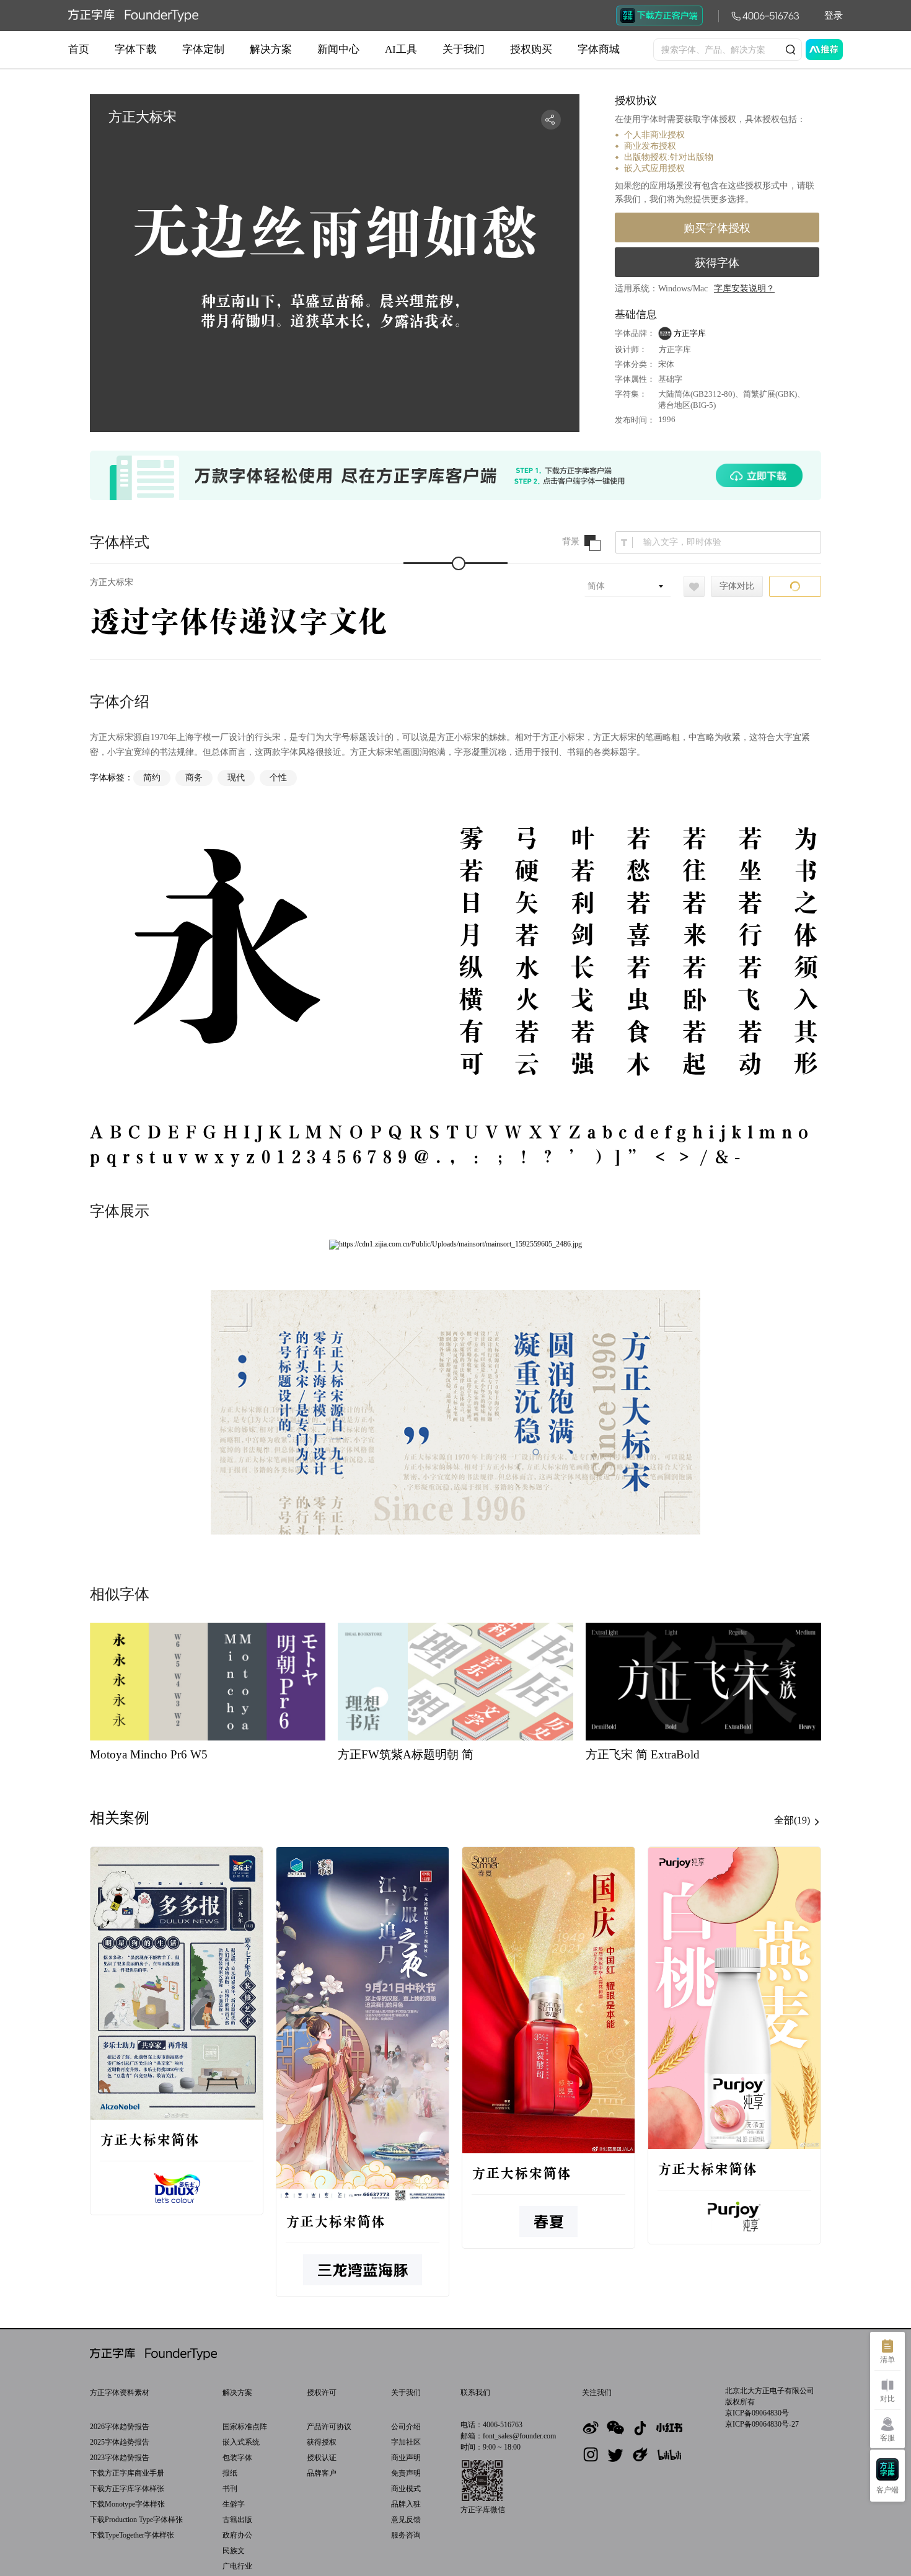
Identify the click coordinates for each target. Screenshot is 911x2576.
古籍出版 (237, 2520)
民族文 (234, 2551)
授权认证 (322, 2458)
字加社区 (406, 2442)
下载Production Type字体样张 (136, 2520)
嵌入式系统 (241, 2442)
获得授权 (322, 2442)
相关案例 (120, 1818)
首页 (79, 49)
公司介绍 (406, 2427)
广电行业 (237, 2566)
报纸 (230, 2473)
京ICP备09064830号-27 (762, 2424)
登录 (834, 15)
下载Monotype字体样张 (127, 2504)
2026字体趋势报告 (120, 2427)
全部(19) (793, 1820)
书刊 (230, 2489)
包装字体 (237, 2458)
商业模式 (406, 2489)
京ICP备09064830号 (757, 2413)
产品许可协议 (329, 2427)
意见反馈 (406, 2520)
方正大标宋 (112, 582)
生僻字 (234, 2504)
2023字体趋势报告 (120, 2458)
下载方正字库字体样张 (127, 2489)
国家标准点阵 (245, 2427)
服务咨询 (406, 2535)
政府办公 (237, 2535)
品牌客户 (322, 2473)
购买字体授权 (717, 228)
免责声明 (406, 2473)
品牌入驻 (406, 2504)
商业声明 (406, 2458)
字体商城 (599, 49)
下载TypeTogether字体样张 (132, 2535)
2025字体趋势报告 (120, 2442)
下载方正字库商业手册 (127, 2473)
